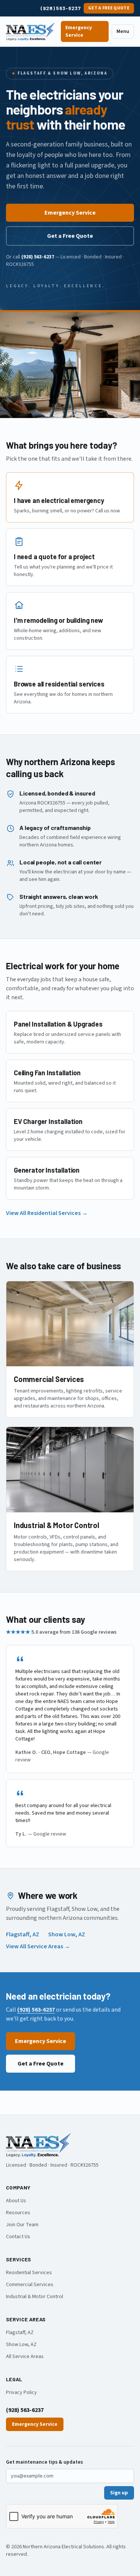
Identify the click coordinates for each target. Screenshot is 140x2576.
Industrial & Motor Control (35, 2297)
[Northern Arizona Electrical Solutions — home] (30, 31)
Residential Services (29, 2273)
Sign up (119, 2493)
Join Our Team (22, 2225)
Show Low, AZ (67, 1934)
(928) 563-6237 (61, 8)
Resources (18, 2213)
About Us (16, 2201)
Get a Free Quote (109, 8)
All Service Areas (25, 2357)
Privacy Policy (21, 2392)
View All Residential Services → (47, 1213)
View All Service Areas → (38, 1946)
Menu (123, 31)
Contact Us (18, 2237)
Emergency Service (79, 31)
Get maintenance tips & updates (44, 2462)
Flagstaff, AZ (23, 1934)
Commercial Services (30, 2285)
